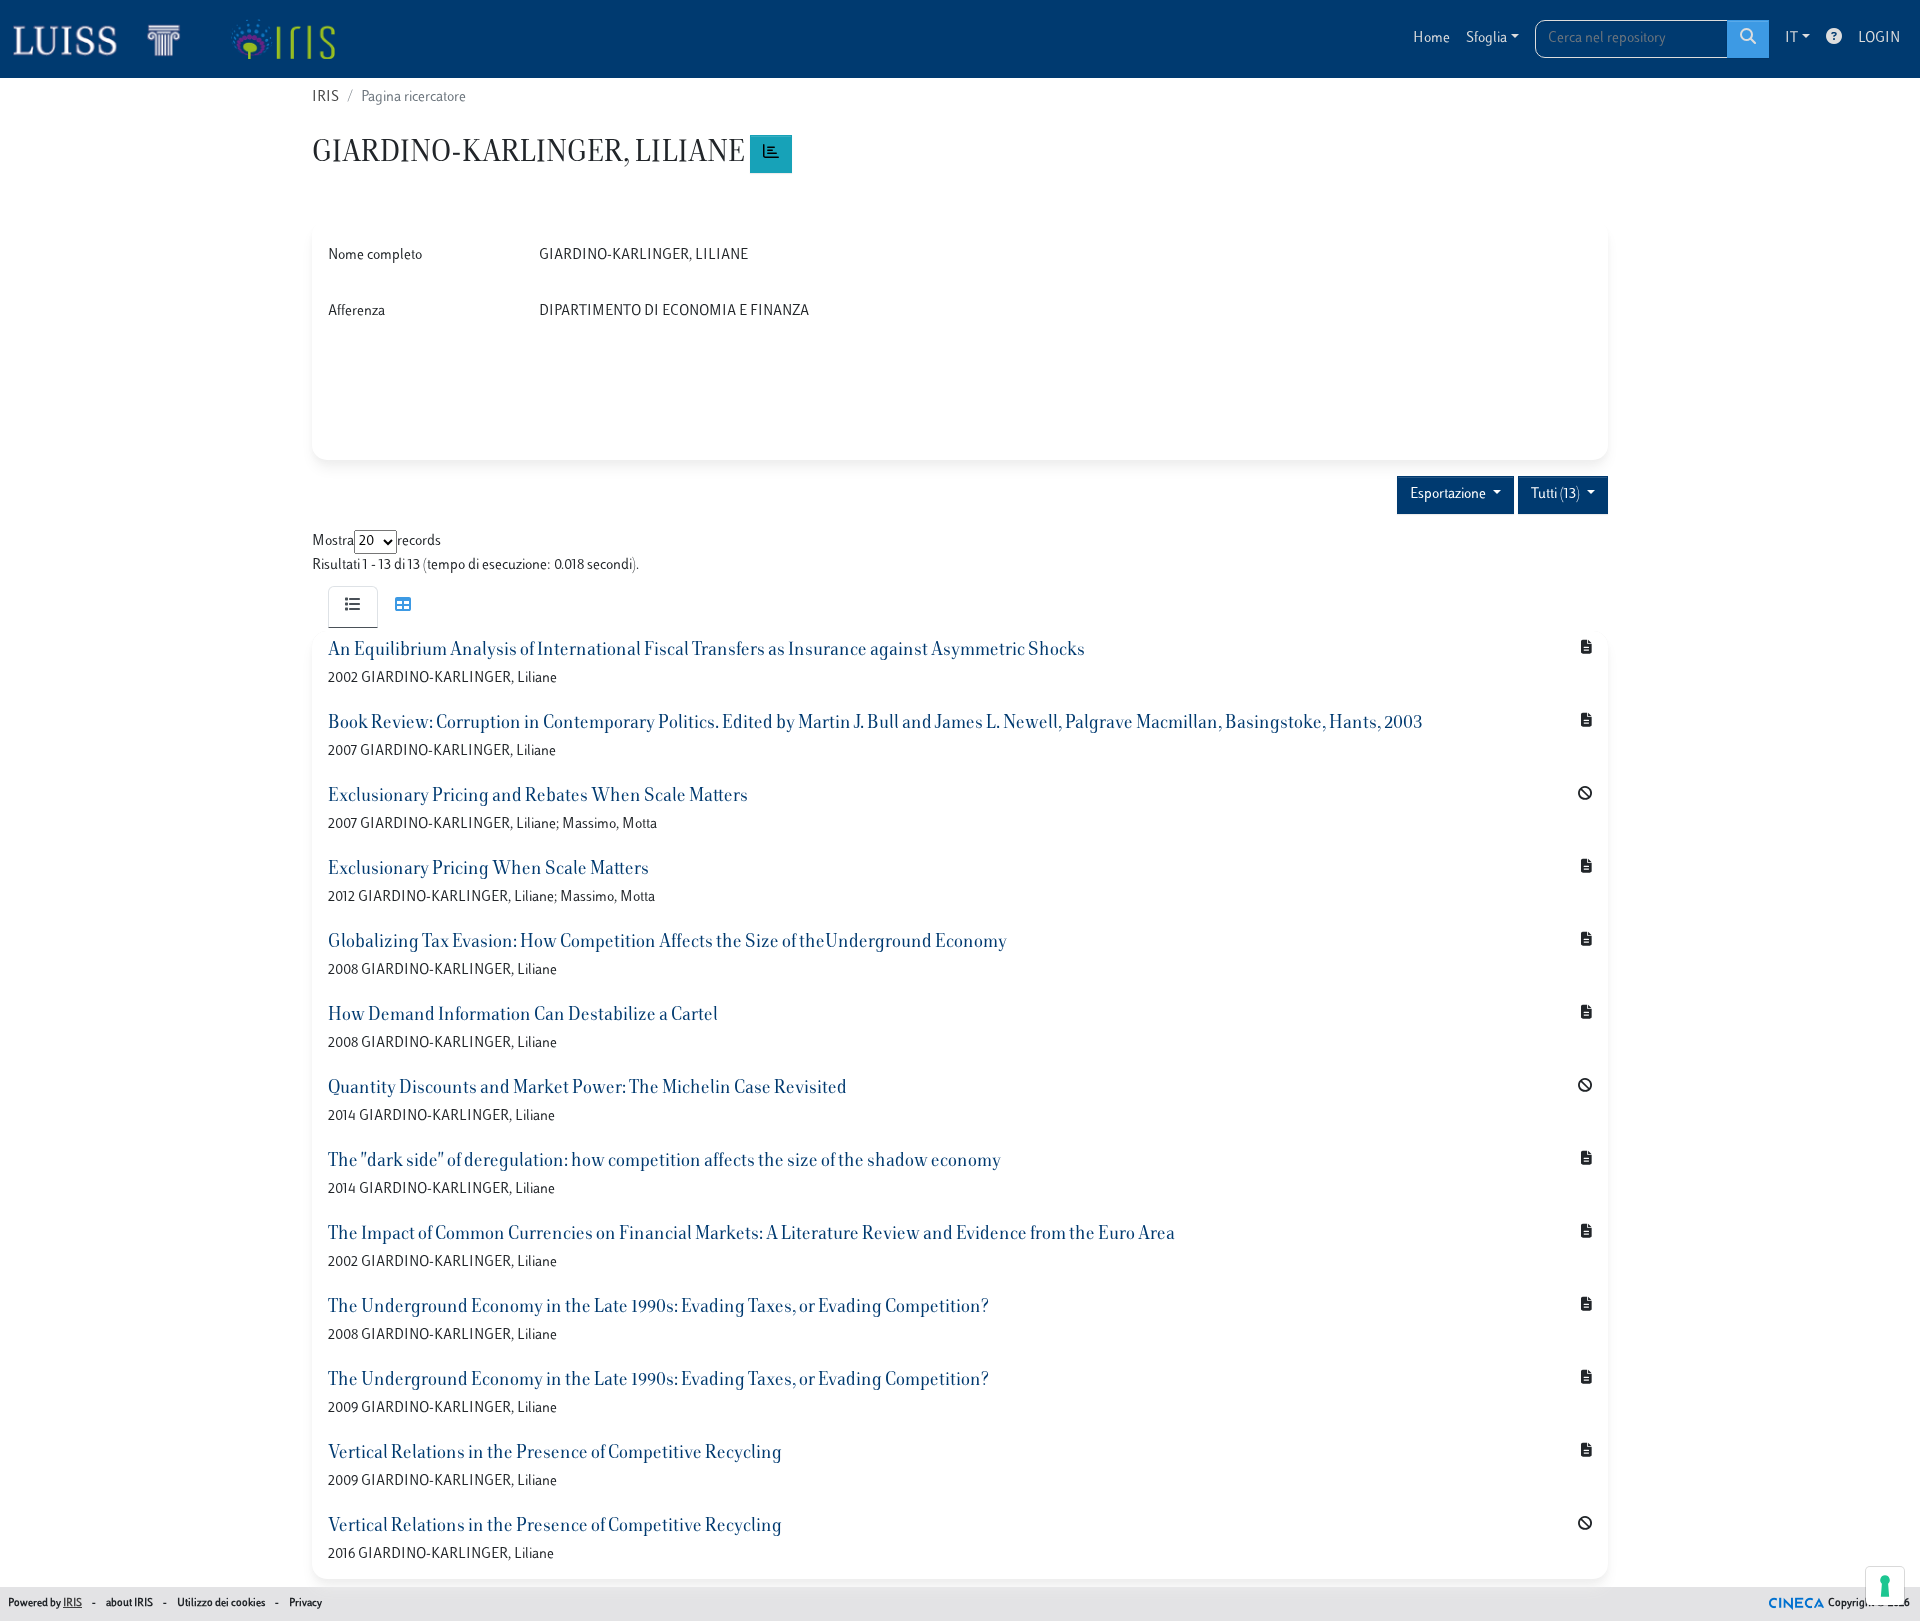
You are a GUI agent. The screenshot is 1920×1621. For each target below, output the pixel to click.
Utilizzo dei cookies (221, 1603)
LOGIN (1879, 38)
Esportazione (1449, 494)
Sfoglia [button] (1486, 38)
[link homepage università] (282, 39)
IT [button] (1791, 38)
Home (1431, 38)
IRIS (325, 97)
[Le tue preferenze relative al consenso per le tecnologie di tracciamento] (1885, 1586)
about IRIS (129, 1603)
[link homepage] (105, 39)
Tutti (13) (1557, 494)
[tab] (353, 607)
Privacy (305, 1603)
